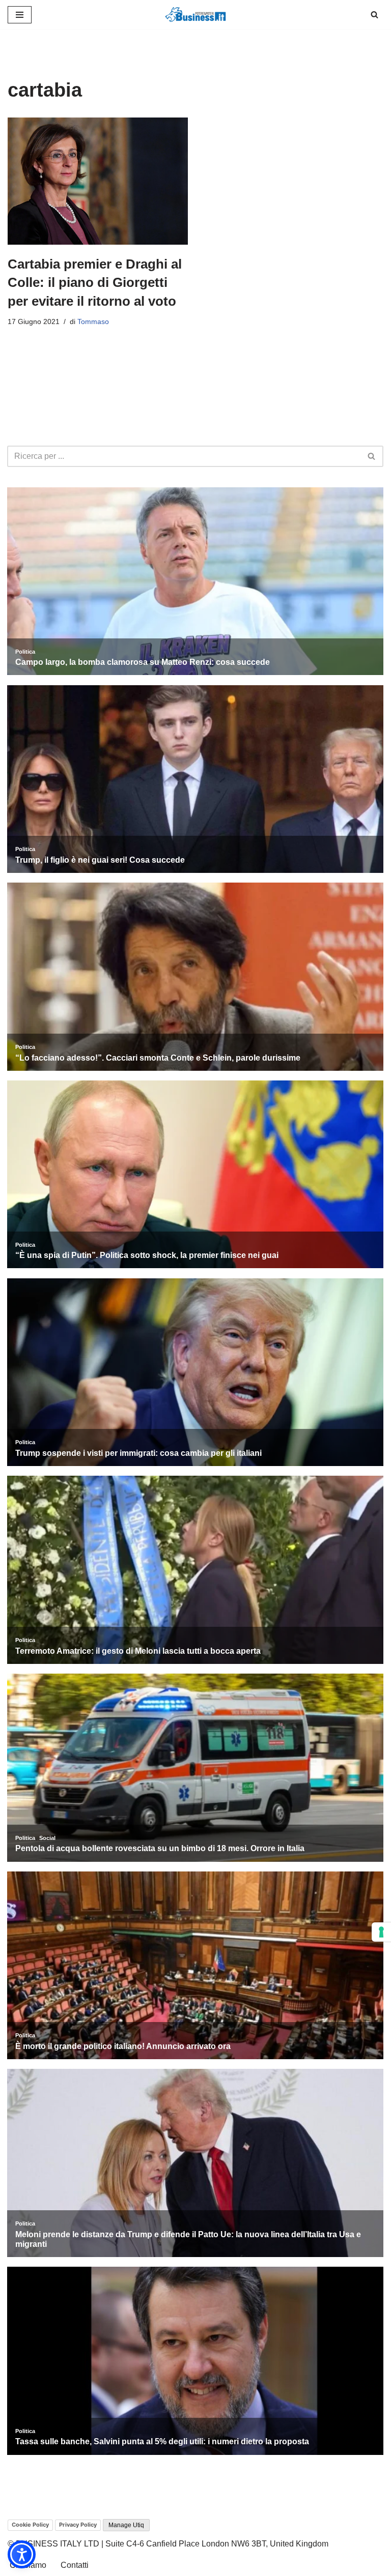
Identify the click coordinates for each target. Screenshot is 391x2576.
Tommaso (93, 321)
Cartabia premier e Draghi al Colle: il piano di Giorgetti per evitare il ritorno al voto (95, 283)
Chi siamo (28, 2565)
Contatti (75, 2565)
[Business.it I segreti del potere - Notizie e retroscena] (195, 14)
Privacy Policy (78, 2525)
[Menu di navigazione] (20, 15)
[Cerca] (374, 14)
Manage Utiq (126, 2525)
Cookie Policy (30, 2525)
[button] (22, 2554)
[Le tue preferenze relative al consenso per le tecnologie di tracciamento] (381, 1932)
